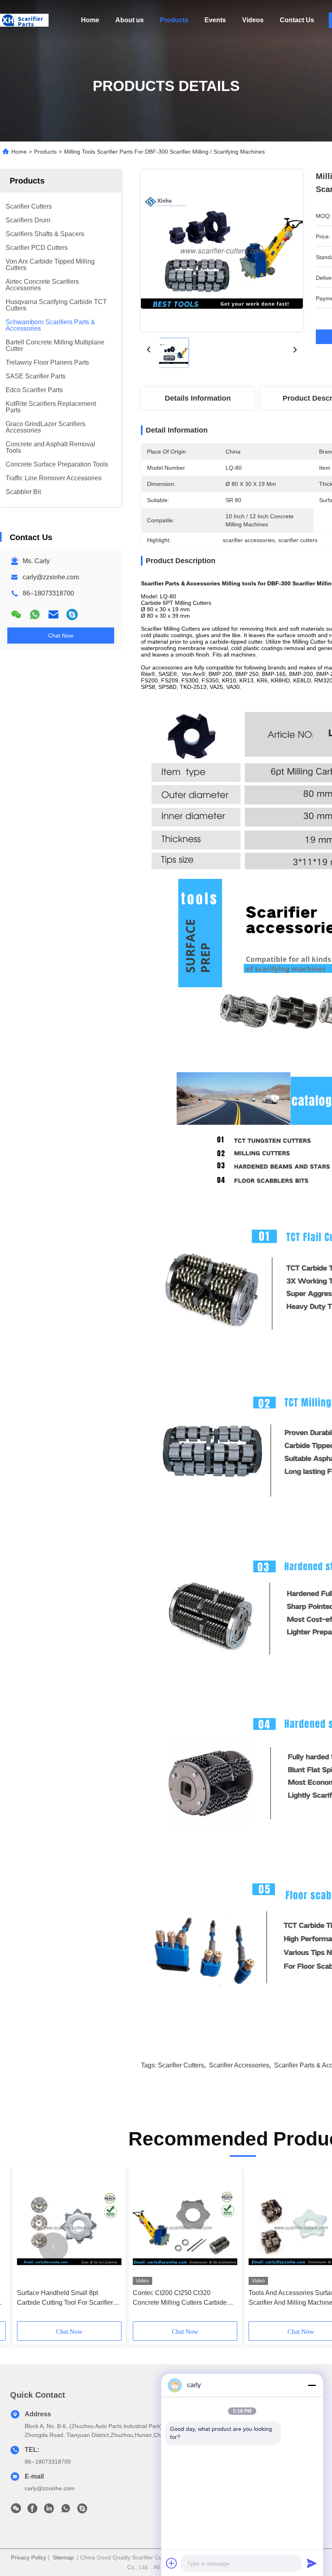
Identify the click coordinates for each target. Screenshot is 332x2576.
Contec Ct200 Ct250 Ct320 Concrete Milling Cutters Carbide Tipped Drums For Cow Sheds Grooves (180, 2298)
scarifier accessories (239, 2065)
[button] (53, 2247)
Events (215, 20)
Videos (253, 20)
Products (174, 20)
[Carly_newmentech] (72, 614)
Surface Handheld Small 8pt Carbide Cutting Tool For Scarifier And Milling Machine (65, 2298)
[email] (53, 614)
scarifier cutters (181, 2065)
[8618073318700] (66, 2511)
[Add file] (172, 2563)
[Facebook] (32, 2511)
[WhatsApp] (35, 614)
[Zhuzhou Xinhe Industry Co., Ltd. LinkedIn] (49, 2511)
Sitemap (63, 2557)
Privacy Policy (29, 2557)
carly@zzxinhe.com (51, 577)
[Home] (24, 20)
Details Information (198, 398)
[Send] (312, 2563)
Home (90, 20)
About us (130, 20)
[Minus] (312, 2385)
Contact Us (297, 20)
